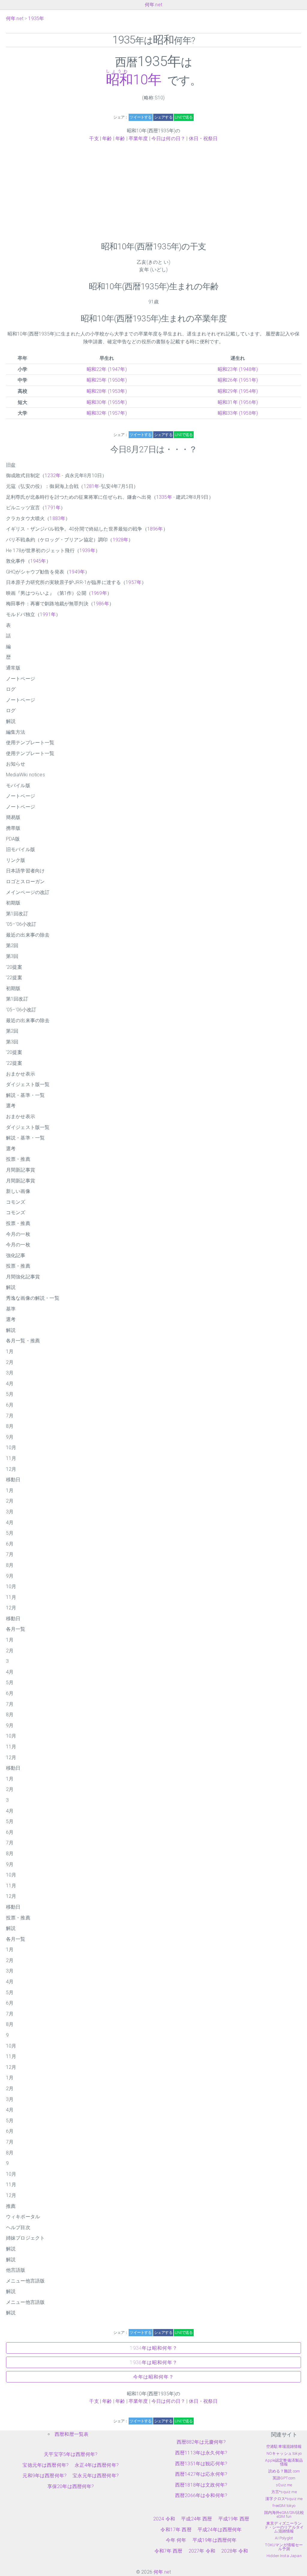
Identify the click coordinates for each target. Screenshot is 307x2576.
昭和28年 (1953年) (107, 391)
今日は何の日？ (168, 138)
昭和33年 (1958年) (238, 413)
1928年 (121, 540)
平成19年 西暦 (234, 2519)
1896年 (155, 529)
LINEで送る (184, 117)
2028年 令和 (235, 2551)
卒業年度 (138, 138)
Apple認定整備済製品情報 (284, 2462)
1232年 (53, 475)
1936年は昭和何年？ (154, 2362)
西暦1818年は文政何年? (201, 2485)
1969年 (99, 593)
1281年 (92, 486)
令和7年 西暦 (168, 2551)
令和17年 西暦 (176, 2530)
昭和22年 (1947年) (107, 369)
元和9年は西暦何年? (45, 2476)
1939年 (87, 551)
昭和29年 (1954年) (238, 391)
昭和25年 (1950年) (107, 380)
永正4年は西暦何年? (97, 2465)
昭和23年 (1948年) (238, 369)
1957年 (134, 582)
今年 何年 (176, 2540)
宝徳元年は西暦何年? (46, 2465)
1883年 (57, 518)
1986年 (101, 604)
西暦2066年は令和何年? (201, 2495)
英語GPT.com (284, 2478)
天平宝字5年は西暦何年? (71, 2454)
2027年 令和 (202, 2551)
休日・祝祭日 (203, 138)
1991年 (48, 614)
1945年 (38, 561)
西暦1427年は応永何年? (201, 2474)
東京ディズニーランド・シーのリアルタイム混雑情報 (284, 2527)
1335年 (164, 497)
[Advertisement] (153, 192)
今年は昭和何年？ (153, 2377)
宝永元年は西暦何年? (96, 2476)
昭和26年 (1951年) (238, 380)
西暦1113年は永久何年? (201, 2453)
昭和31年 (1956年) (238, 402)
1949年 (77, 572)
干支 (94, 138)
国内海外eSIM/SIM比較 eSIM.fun (284, 2514)
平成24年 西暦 (197, 2519)
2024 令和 (164, 2519)
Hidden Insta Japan (284, 2556)
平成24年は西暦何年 (220, 2530)
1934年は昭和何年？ (154, 2348)
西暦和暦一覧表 (72, 2434)
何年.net (153, 5)
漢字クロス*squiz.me (284, 2499)
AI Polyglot (284, 2538)
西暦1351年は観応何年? (201, 2464)
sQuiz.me (284, 2485)
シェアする (163, 117)
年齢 (107, 138)
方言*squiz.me (284, 2492)
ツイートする (140, 117)
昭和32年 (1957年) (107, 413)
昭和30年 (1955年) (107, 402)
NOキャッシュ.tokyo (284, 2453)
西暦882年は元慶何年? (201, 2442)
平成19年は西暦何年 (215, 2540)
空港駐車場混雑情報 (284, 2447)
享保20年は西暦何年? (71, 2486)
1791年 (53, 508)
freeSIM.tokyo (284, 2506)
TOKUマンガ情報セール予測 (284, 2547)
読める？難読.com (284, 2471)
